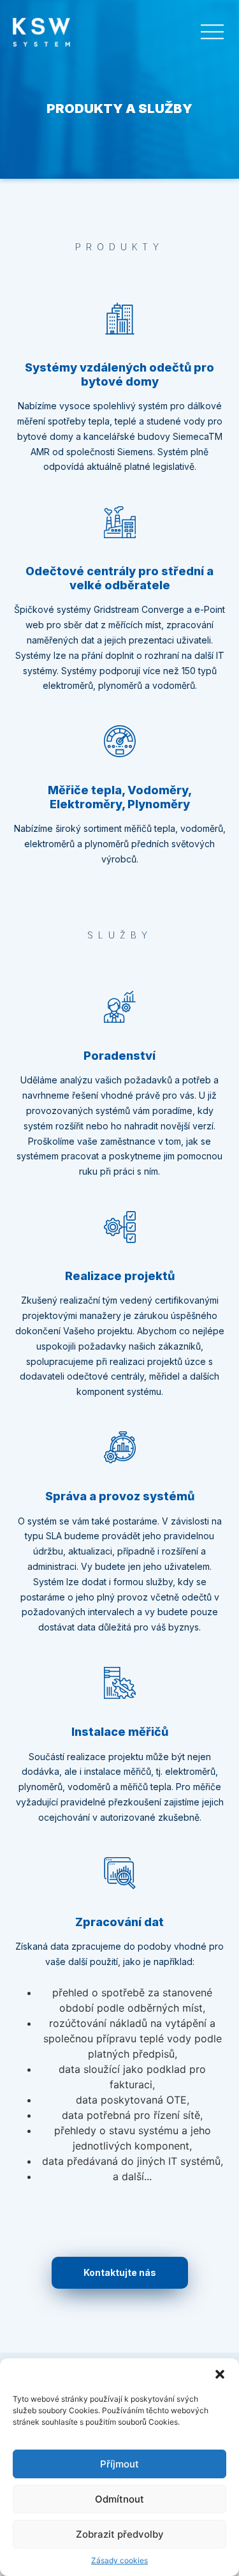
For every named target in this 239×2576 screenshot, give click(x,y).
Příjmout (119, 2464)
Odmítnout (119, 2499)
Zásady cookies (119, 2560)
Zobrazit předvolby (120, 2534)
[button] (220, 2374)
